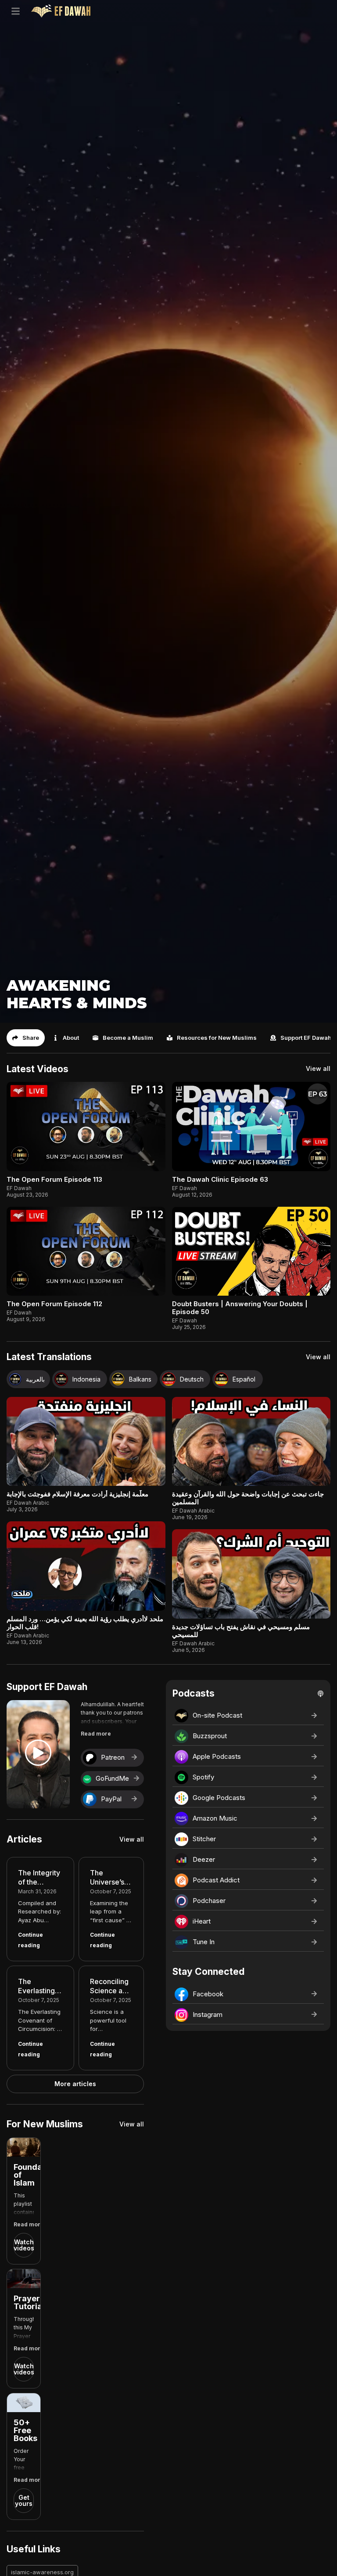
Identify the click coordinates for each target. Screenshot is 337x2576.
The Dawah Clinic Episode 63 (220, 1179)
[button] (26, 1038)
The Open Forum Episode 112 (54, 1304)
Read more (96, 1734)
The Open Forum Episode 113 (54, 1179)
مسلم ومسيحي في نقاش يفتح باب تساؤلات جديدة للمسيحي (241, 1631)
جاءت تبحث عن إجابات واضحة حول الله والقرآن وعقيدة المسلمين (248, 1498)
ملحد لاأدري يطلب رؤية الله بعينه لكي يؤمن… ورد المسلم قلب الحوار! (85, 1623)
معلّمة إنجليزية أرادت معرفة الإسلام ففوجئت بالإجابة (77, 1494)
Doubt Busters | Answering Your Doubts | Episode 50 (240, 1308)
